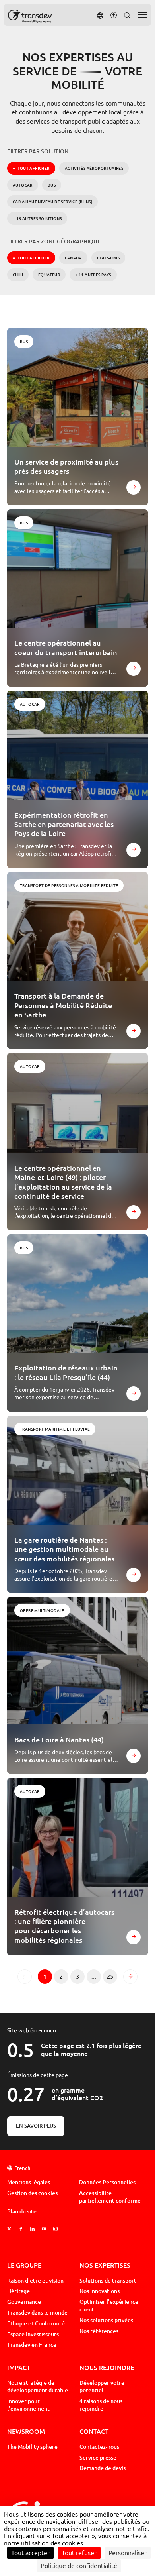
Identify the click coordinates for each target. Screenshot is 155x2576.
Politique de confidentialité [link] (79, 2566)
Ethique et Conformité (36, 2323)
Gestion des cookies (32, 2193)
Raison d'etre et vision (35, 2281)
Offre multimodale (42, 1610)
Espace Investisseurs (33, 2334)
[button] (100, 15)
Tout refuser (79, 2553)
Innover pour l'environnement (28, 2405)
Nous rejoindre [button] (107, 2367)
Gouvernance (24, 2302)
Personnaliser (128, 2553)
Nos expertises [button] (105, 2265)
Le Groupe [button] (24, 2265)
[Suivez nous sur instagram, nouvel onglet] (55, 2229)
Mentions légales (29, 2182)
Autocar (23, 185)
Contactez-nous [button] (99, 2447)
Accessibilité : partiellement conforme (110, 2197)
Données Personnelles (107, 2182)
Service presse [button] (98, 2458)
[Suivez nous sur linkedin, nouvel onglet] (32, 2229)
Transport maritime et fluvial (55, 1429)
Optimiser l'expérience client (109, 2306)
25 (112, 1978)
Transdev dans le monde (37, 2313)
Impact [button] (19, 2367)
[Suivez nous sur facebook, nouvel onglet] (21, 2229)
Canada (73, 258)
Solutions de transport (108, 2281)
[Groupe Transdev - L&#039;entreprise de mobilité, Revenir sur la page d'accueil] (30, 16)
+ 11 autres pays (93, 275)
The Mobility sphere (32, 2447)
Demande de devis (103, 2468)
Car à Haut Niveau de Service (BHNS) (52, 202)
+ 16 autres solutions (37, 218)
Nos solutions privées (106, 2320)
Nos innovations (100, 2291)
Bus (52, 185)
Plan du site (22, 2211)
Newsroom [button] (26, 2431)
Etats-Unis (108, 258)
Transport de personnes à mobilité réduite (69, 885)
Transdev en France (32, 2345)
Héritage (18, 2291)
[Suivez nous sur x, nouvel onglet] (9, 2229)
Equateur (49, 275)
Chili (18, 275)
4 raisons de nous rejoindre (101, 2405)
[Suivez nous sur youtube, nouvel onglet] (44, 2229)
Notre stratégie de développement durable (38, 2387)
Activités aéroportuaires (94, 168)
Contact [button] (94, 2431)
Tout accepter (30, 2553)
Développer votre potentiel (102, 2387)
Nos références (99, 2331)
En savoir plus (36, 2126)
